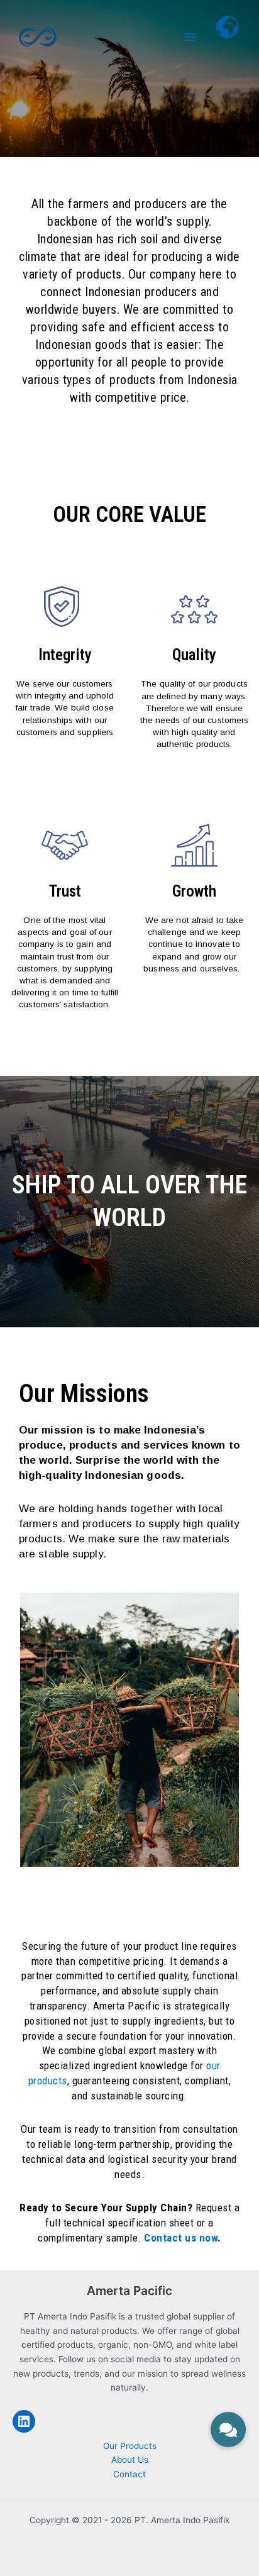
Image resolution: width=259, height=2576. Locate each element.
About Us (130, 2460)
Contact (129, 2474)
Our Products (130, 2446)
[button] (228, 2425)
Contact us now (181, 2238)
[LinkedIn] (24, 2421)
